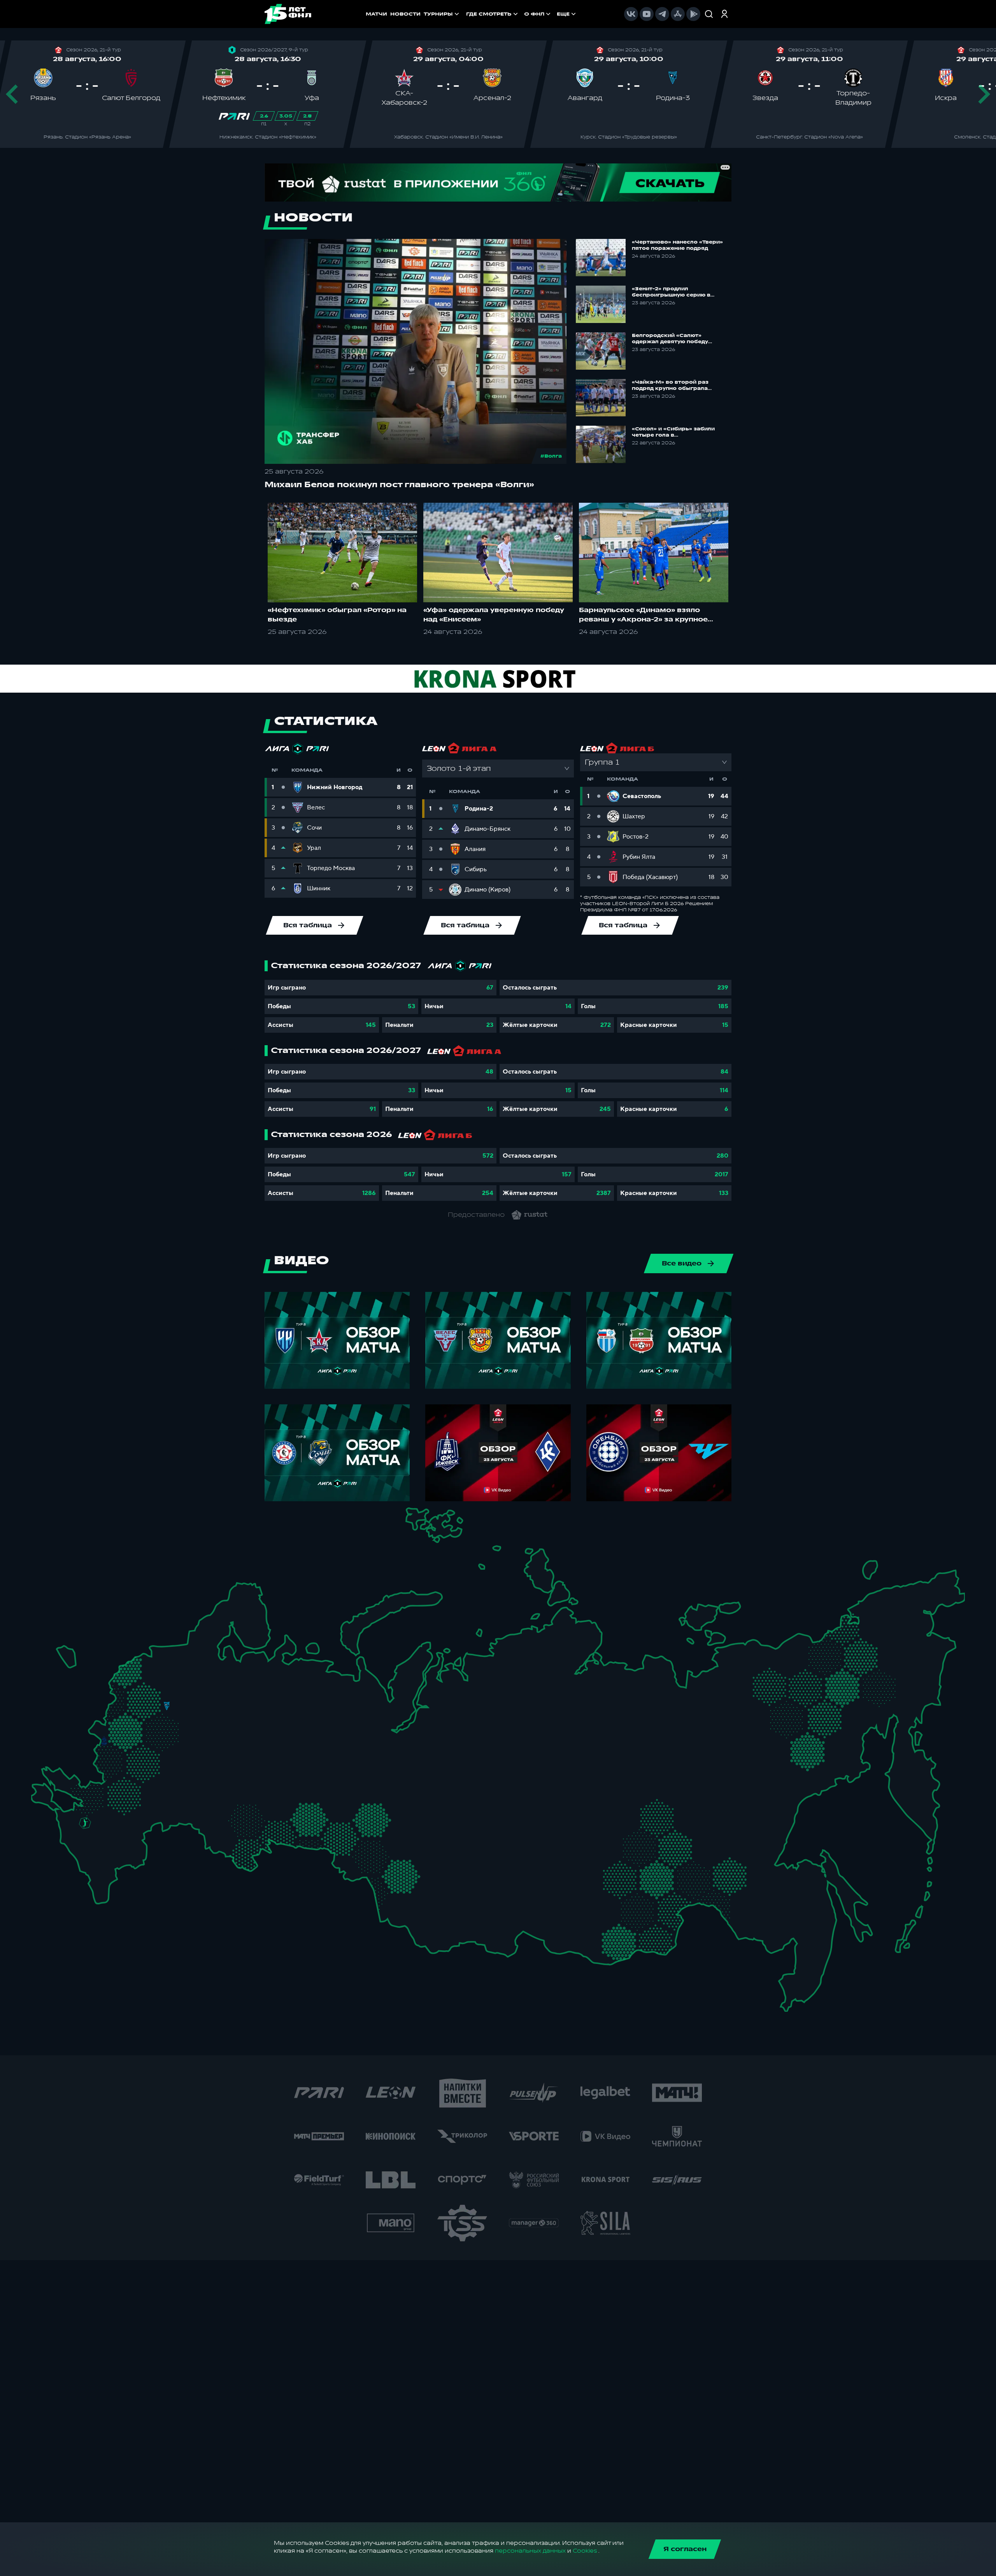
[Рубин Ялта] (50, 1793)
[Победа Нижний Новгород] (250, 1701)
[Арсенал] (153, 1773)
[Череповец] (207, 1674)
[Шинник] (202, 1698)
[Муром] (212, 1719)
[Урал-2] (325, 1786)
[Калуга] (162, 1757)
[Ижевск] (299, 1719)
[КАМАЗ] (289, 1737)
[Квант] (146, 1757)
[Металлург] (145, 1785)
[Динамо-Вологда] (223, 1672)
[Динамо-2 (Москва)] (149, 1720)
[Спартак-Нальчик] (109, 1854)
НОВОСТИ (405, 14)
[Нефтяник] (120, 1860)
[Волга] (234, 1770)
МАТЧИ (376, 14)
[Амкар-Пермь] (309, 1711)
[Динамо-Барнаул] (417, 1886)
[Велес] (162, 1732)
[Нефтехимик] (274, 1744)
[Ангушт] (86, 1864)
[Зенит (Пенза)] (194, 1780)
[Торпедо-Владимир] (196, 1715)
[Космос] (153, 1705)
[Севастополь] (37, 1799)
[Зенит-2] (168, 1652)
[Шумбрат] (207, 1750)
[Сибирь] (428, 1853)
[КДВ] (420, 1836)
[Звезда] (153, 1652)
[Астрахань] (147, 1823)
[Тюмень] (346, 1807)
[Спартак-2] (159, 1721)
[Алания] (101, 1869)
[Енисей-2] (483, 1849)
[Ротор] (134, 1813)
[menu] (522, 14)
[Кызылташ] (41, 1783)
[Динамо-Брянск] (104, 1741)
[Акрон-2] (209, 1804)
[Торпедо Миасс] (299, 1817)
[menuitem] (493, 14)
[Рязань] (185, 1766)
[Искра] (112, 1719)
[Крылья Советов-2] (222, 1809)
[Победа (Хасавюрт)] (99, 1885)
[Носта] (209, 1837)
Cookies (585, 2551)
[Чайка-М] (112, 1817)
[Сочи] (71, 1850)
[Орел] (120, 1741)
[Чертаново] (149, 1737)
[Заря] (92, 1787)
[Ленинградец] (195, 1642)
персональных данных (530, 2551)
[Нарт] (96, 1839)
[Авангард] (114, 1783)
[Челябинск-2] (315, 1817)
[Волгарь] (162, 1813)
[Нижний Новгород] (238, 1701)
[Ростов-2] (99, 1805)
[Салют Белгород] (104, 1761)
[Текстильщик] (218, 1703)
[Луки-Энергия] (138, 1673)
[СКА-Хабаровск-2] (786, 1912)
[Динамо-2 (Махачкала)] (113, 1873)
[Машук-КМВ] (81, 1837)
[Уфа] (299, 1770)
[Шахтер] (76, 1791)
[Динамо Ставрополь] (106, 1832)
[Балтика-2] (68, 1657)
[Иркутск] (471, 1896)
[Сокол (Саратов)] (183, 1796)
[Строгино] (136, 1722)
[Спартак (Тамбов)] (173, 1781)
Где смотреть (489, 14)
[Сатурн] (172, 1743)
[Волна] (244, 1717)
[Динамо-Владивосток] (793, 1978)
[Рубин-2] (256, 1741)
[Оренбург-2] (225, 1842)
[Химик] (227, 1715)
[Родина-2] (167, 1706)
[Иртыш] (371, 1847)
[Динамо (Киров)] (269, 1687)
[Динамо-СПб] (183, 1651)
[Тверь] (156, 1685)
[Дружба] (85, 1823)
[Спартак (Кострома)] (217, 1686)
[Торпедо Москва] (173, 1722)
